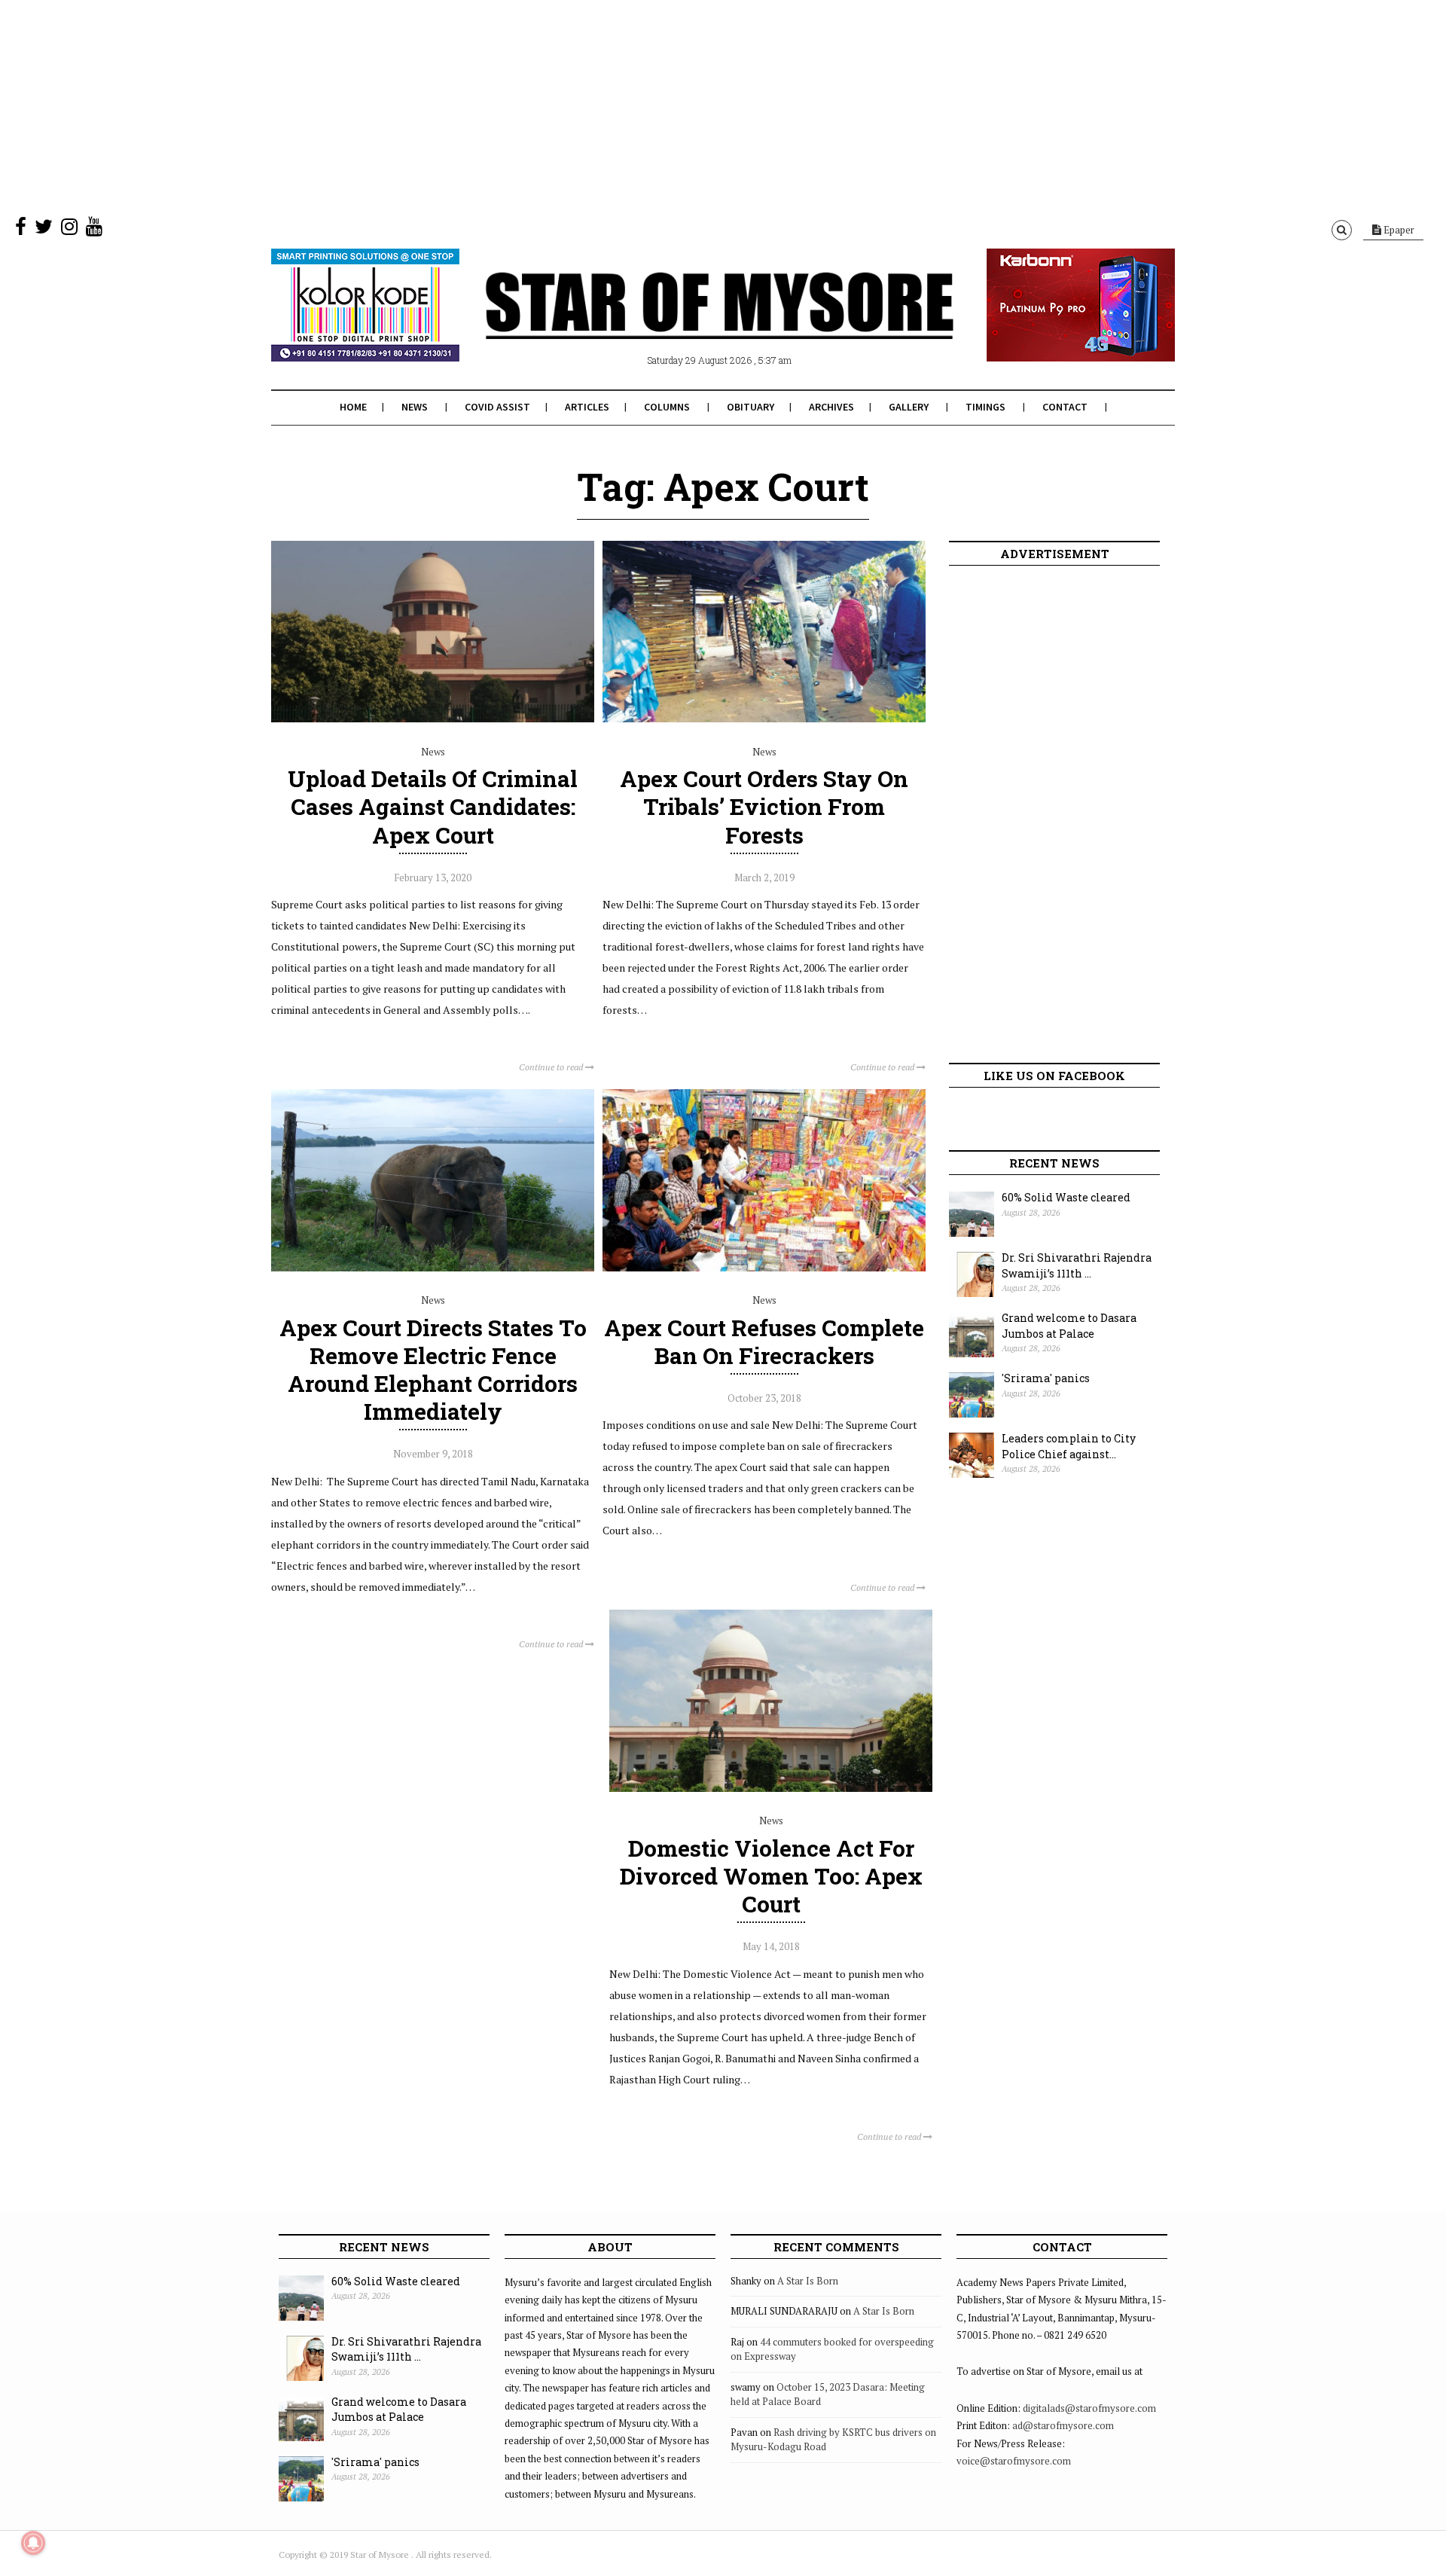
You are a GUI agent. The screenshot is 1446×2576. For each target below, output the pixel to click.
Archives (831, 407)
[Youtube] (94, 230)
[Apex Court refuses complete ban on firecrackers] (764, 1268)
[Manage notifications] (33, 2543)
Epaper (1398, 230)
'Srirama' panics (1046, 1378)
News (415, 407)
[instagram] (69, 230)
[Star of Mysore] (685, 323)
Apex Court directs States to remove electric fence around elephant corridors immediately (433, 1370)
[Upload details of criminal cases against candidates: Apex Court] (433, 719)
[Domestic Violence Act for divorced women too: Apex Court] (771, 1788)
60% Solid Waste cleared (1066, 1197)
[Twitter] (44, 230)
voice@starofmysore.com (1014, 2461)
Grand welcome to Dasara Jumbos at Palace (1069, 1326)
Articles (587, 407)
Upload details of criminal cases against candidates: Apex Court (433, 806)
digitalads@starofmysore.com (1089, 2408)
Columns (667, 407)
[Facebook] (21, 230)
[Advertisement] (452, 105)
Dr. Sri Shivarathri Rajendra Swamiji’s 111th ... (1077, 1265)
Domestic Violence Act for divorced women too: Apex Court (771, 1876)
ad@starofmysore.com (1063, 2425)
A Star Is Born (808, 2281)
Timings (985, 407)
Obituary (750, 407)
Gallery (909, 407)
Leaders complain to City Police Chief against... (1069, 1446)
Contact (1065, 407)
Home (353, 407)
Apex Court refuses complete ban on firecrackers (764, 1341)
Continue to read (552, 1067)
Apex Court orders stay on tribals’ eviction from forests (764, 806)
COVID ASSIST (497, 407)
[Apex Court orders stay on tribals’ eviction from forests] (764, 719)
